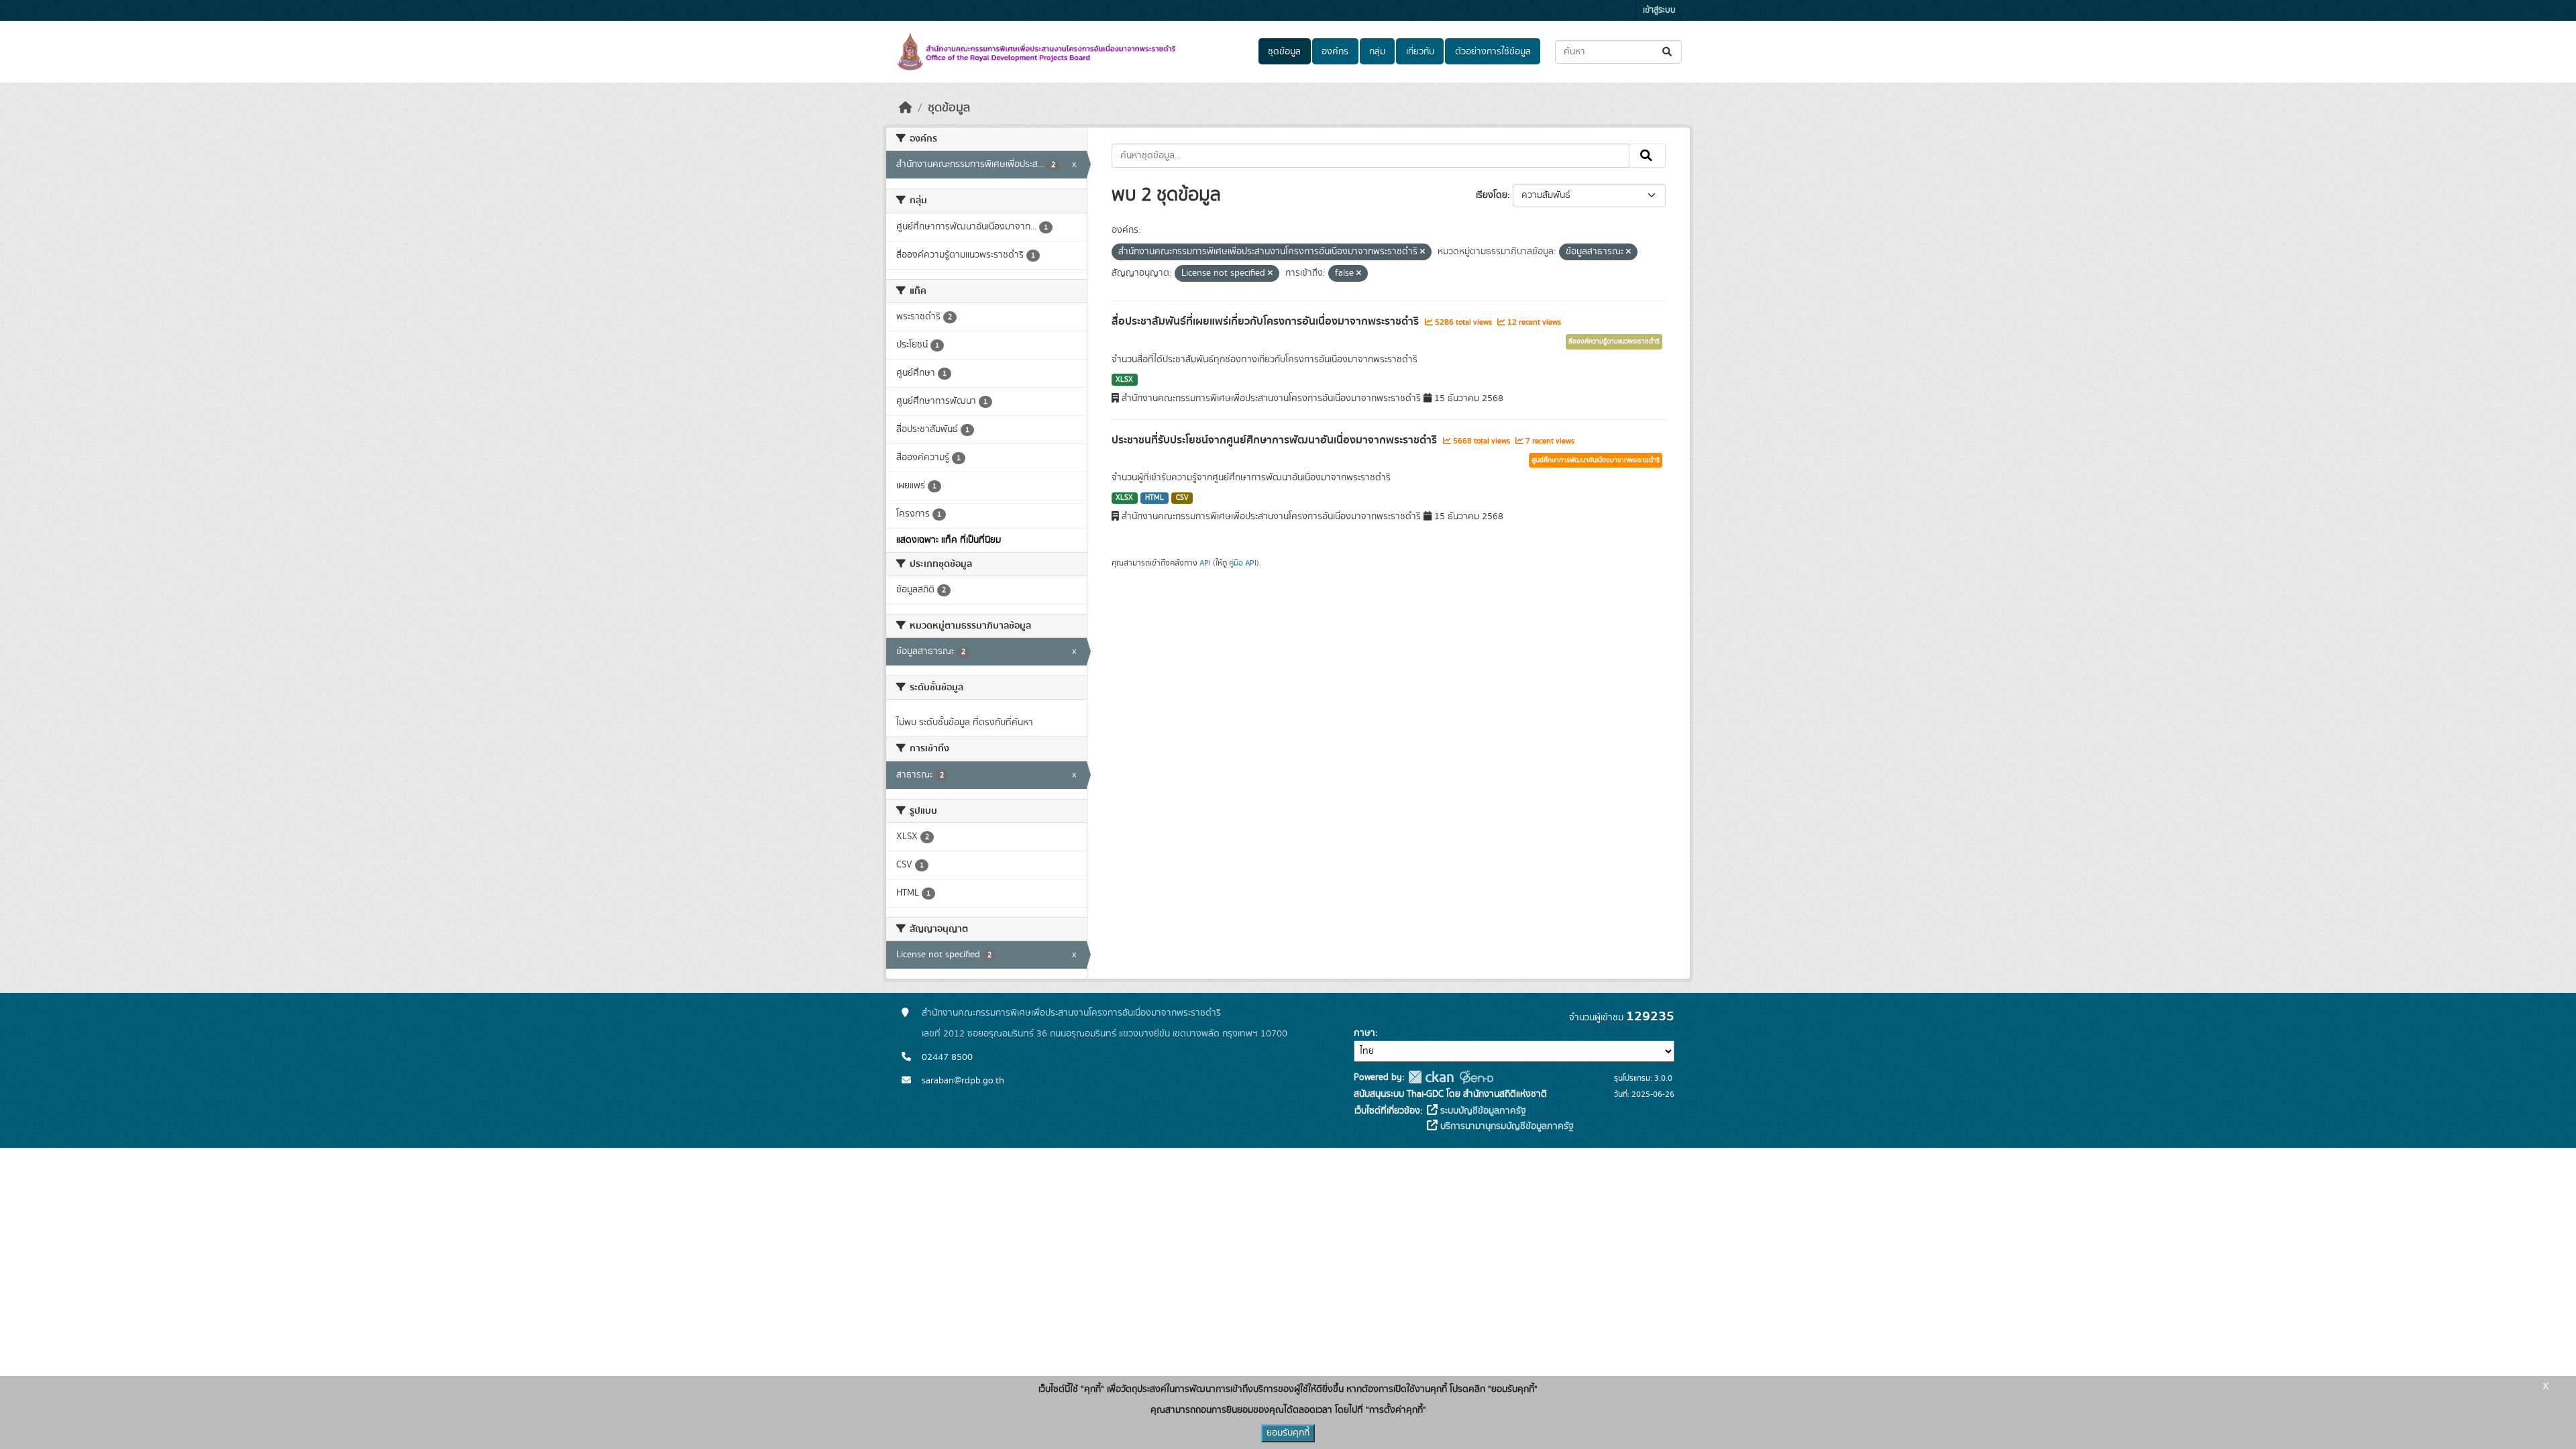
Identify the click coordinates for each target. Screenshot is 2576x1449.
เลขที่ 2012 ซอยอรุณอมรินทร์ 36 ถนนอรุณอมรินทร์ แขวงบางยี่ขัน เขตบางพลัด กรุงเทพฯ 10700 (1105, 1034)
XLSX (1124, 380)
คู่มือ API (1243, 563)
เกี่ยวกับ (1420, 52)
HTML (1155, 498)
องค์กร (1335, 52)
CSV (1182, 498)
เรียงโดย (1492, 195)
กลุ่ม (1377, 52)
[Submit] (1668, 52)
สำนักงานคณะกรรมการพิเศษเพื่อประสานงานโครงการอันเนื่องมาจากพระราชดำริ (1071, 1013)
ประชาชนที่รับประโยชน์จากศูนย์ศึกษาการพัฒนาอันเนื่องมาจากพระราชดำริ (1276, 440)
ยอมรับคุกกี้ (1288, 1433)
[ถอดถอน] (1423, 252)
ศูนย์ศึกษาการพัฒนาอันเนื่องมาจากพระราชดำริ (1596, 460)
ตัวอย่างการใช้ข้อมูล (1493, 52)
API (1205, 563)
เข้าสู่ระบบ (1659, 10)
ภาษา (1364, 1033)
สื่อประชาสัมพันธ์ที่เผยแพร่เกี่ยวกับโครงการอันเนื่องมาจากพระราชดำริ (1267, 321)
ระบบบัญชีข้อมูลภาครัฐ (1482, 1111)
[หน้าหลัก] (906, 108)
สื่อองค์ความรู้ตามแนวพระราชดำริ (1614, 341)
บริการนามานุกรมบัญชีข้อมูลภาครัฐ (1506, 1126)
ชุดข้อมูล (1284, 52)
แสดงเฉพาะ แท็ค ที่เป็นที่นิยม (949, 540)
